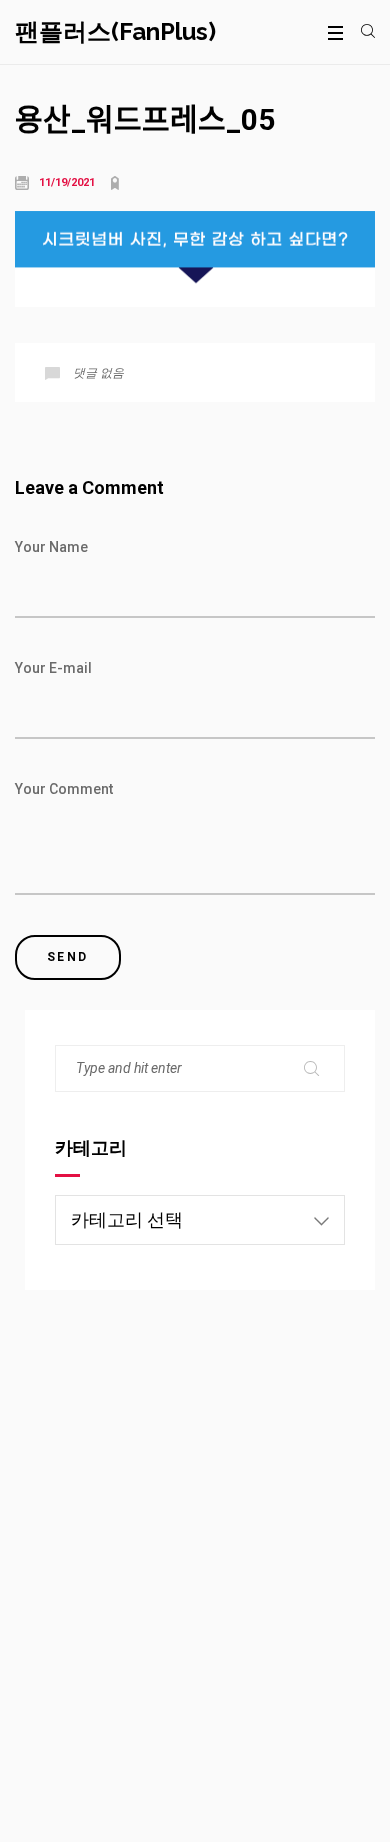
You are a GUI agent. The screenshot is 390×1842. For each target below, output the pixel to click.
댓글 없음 (98, 373)
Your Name (51, 547)
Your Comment (64, 789)
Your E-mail (53, 668)
